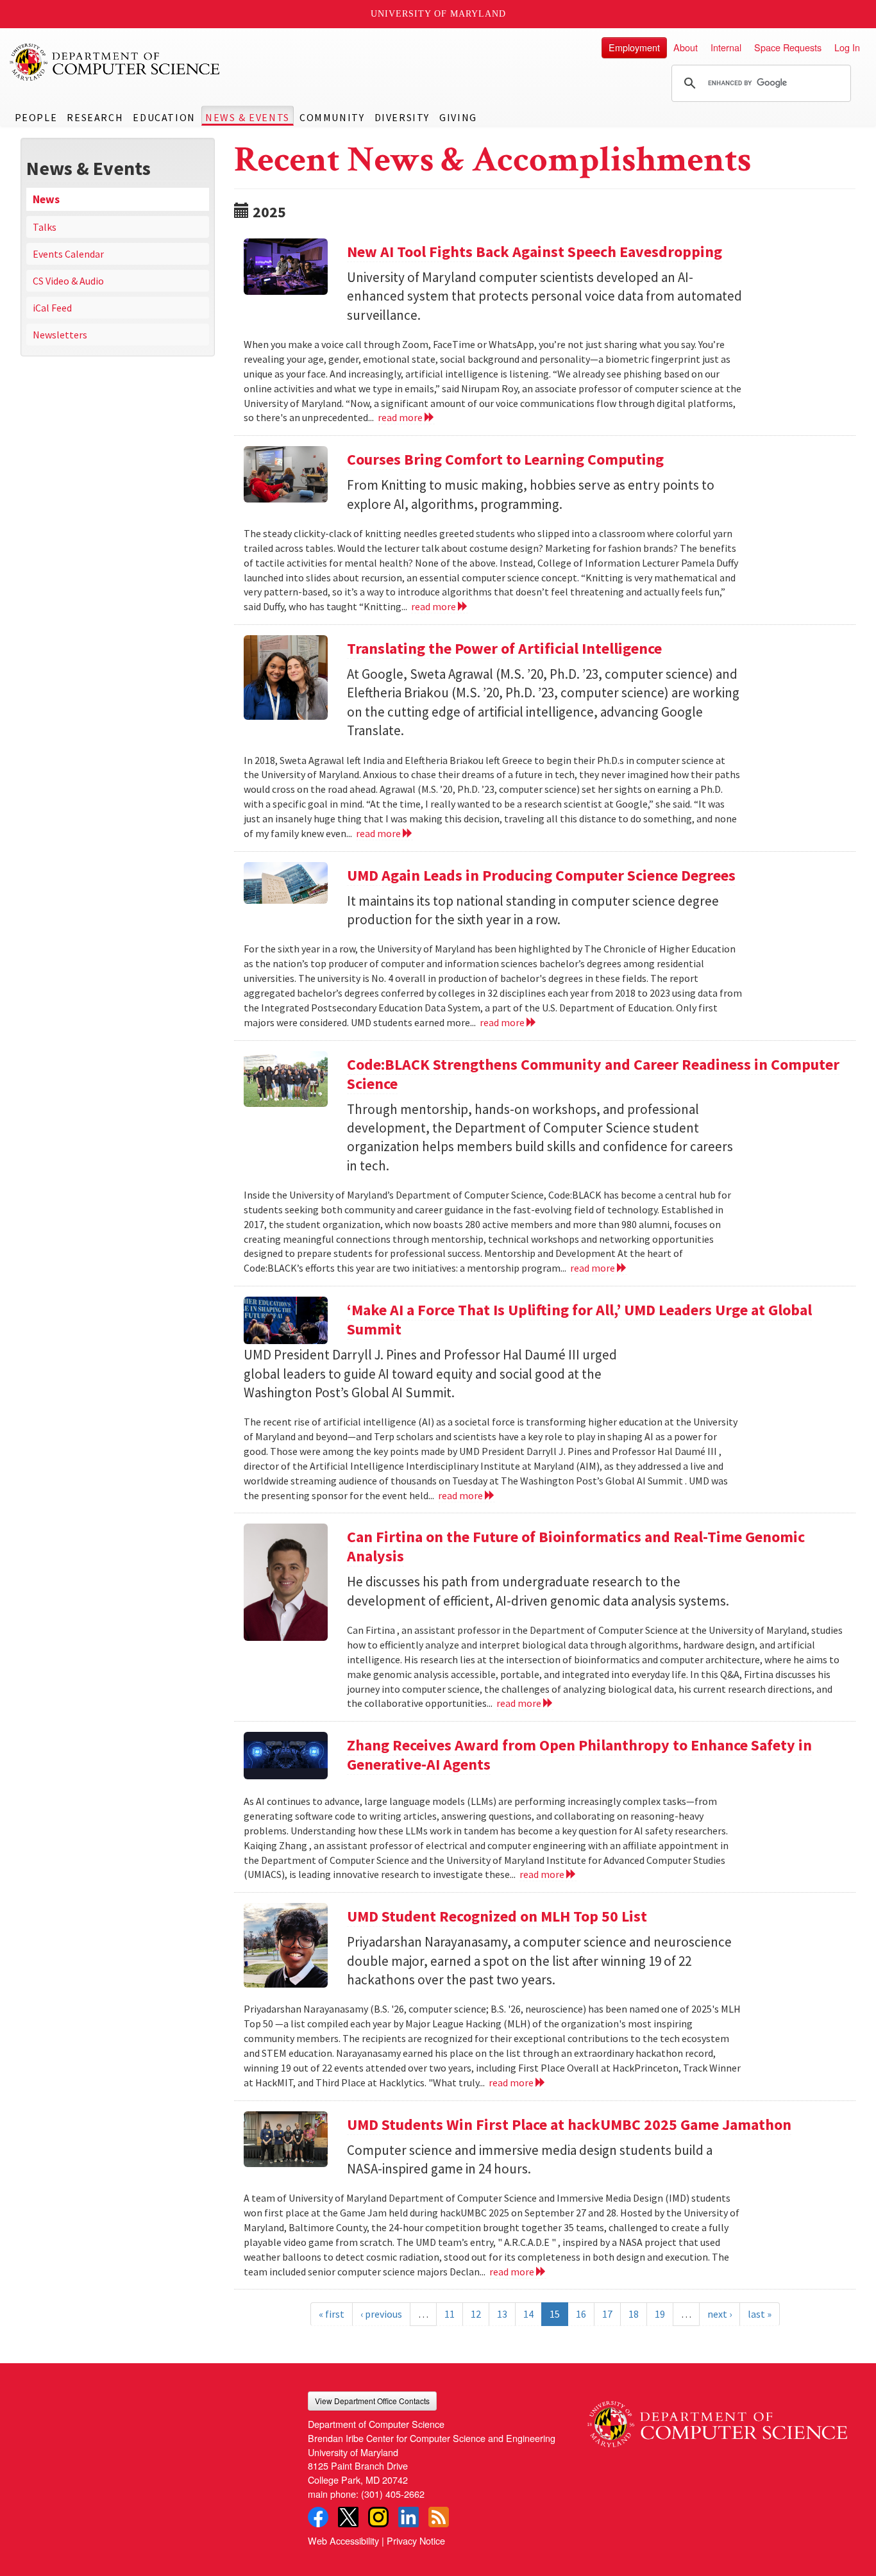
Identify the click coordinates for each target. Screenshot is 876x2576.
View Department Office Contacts (372, 2401)
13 (502, 2314)
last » (760, 2314)
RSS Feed (439, 2517)
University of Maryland (438, 14)
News (46, 199)
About (686, 47)
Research (95, 117)
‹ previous (381, 2314)
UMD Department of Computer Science (115, 62)
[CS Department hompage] (717, 2419)
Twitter (348, 2517)
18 (634, 2314)
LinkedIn (409, 2517)
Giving (458, 117)
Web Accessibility (343, 2540)
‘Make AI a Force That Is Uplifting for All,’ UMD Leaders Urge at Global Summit (579, 1319)
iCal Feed (52, 308)
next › (720, 2314)
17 (607, 2314)
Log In (847, 47)
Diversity (402, 117)
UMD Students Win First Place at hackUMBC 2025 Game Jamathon (569, 2124)
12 (476, 2314)
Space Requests (788, 47)
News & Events (248, 117)
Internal (726, 47)
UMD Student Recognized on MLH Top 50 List (497, 1916)
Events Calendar (68, 254)
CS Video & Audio (68, 281)
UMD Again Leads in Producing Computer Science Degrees (541, 875)
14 (528, 2314)
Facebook (318, 2517)
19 (660, 2314)
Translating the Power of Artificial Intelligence (504, 648)
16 (581, 2314)
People (36, 117)
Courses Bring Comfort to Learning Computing (505, 459)
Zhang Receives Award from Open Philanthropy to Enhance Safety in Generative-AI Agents (579, 1755)
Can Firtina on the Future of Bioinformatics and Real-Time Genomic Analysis (576, 1546)
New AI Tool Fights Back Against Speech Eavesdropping (535, 252)
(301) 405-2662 (393, 2494)
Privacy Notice (416, 2540)
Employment (634, 47)
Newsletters (60, 335)
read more (401, 417)
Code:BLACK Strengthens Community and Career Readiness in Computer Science (593, 1074)
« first (332, 2314)
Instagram (378, 2517)
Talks (45, 227)
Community (332, 117)
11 (450, 2314)
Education (164, 117)
